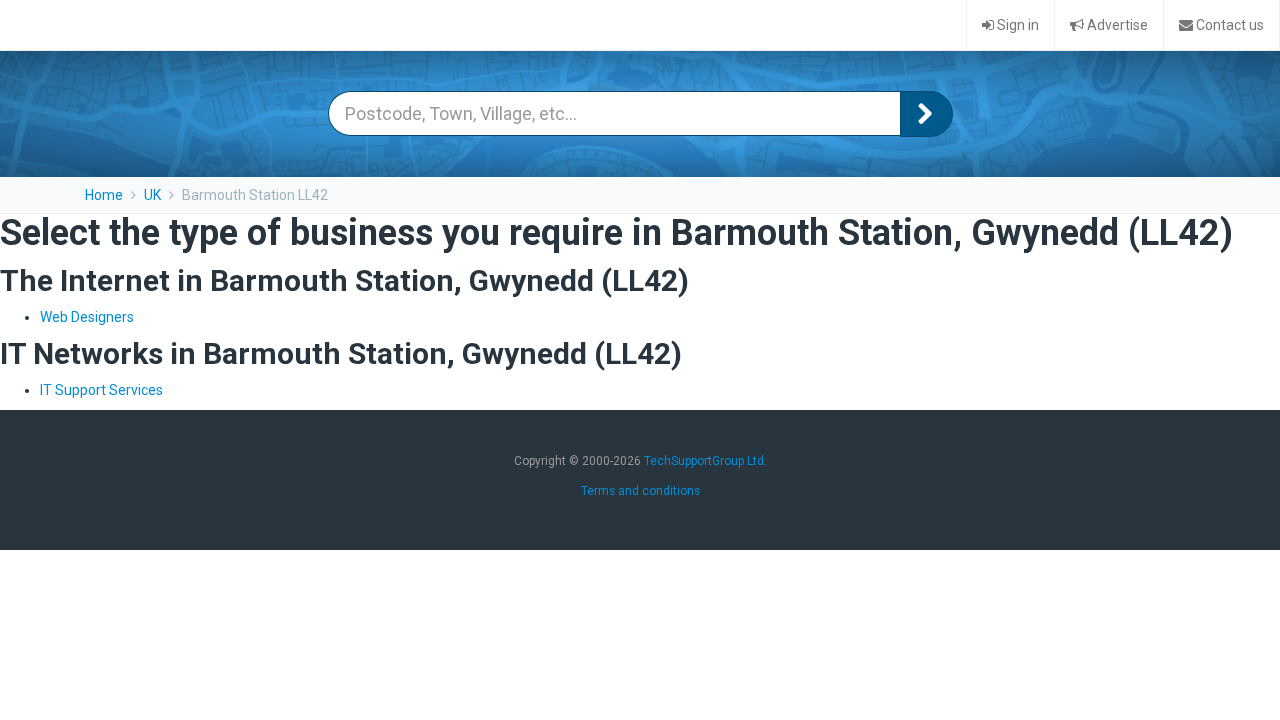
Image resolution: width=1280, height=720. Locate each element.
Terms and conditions (640, 491)
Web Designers (87, 317)
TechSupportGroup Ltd (704, 461)
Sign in (1016, 25)
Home (104, 195)
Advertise (1116, 25)
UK (152, 195)
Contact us (1228, 25)
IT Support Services (101, 390)
